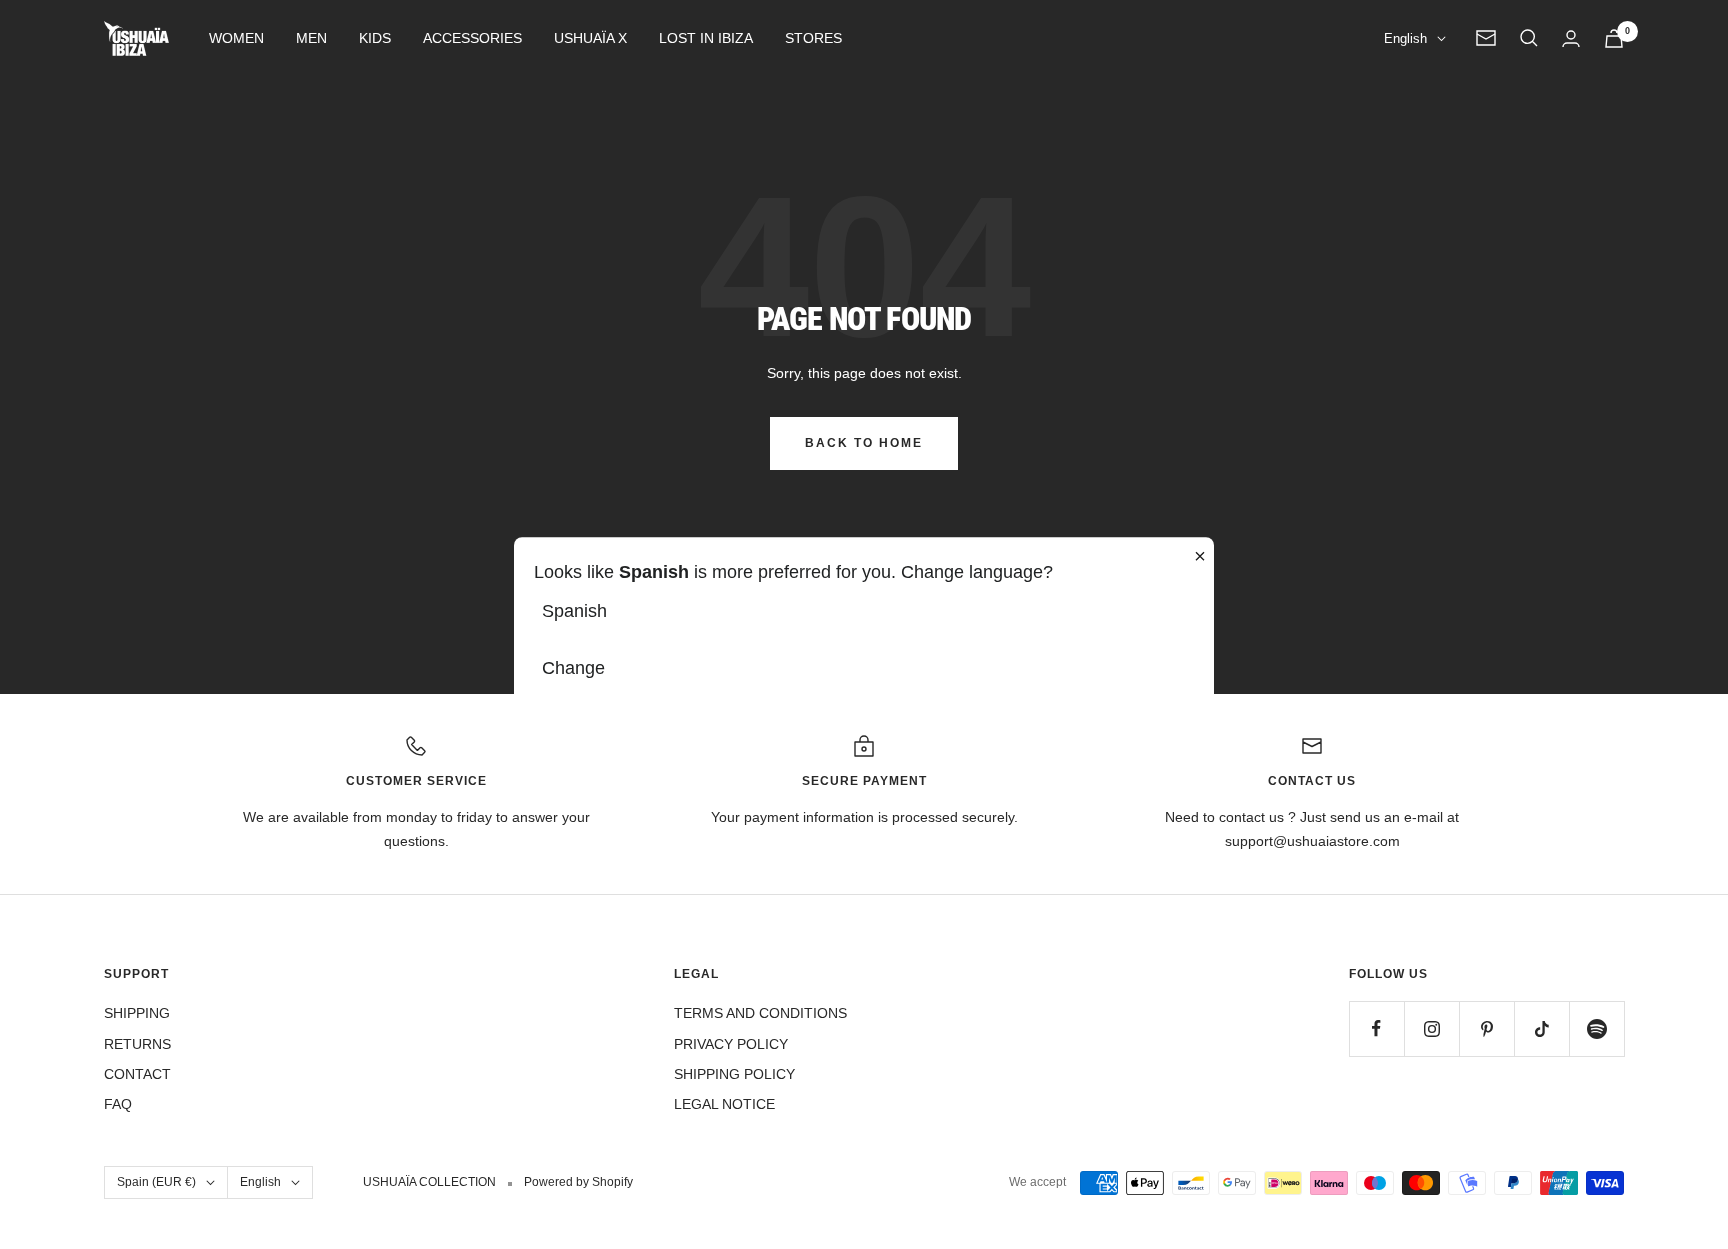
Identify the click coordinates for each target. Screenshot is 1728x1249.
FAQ (118, 1104)
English (1405, 38)
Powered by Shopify (578, 1182)
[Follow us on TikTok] (1541, 1028)
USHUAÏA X (590, 38)
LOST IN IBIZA (706, 38)
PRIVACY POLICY (731, 1044)
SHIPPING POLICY (734, 1074)
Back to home (864, 443)
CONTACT (137, 1074)
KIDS (375, 38)
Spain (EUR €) (156, 1182)
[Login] (1571, 38)
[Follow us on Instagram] (1431, 1028)
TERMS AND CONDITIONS (760, 1013)
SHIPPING (137, 1013)
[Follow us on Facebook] (1376, 1028)
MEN (311, 38)
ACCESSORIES (472, 38)
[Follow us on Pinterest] (1486, 1028)
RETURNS (137, 1044)
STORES (813, 38)
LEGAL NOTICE (724, 1104)
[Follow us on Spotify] (1596, 1028)
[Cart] (1614, 38)
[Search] (1529, 38)
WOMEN (236, 38)
